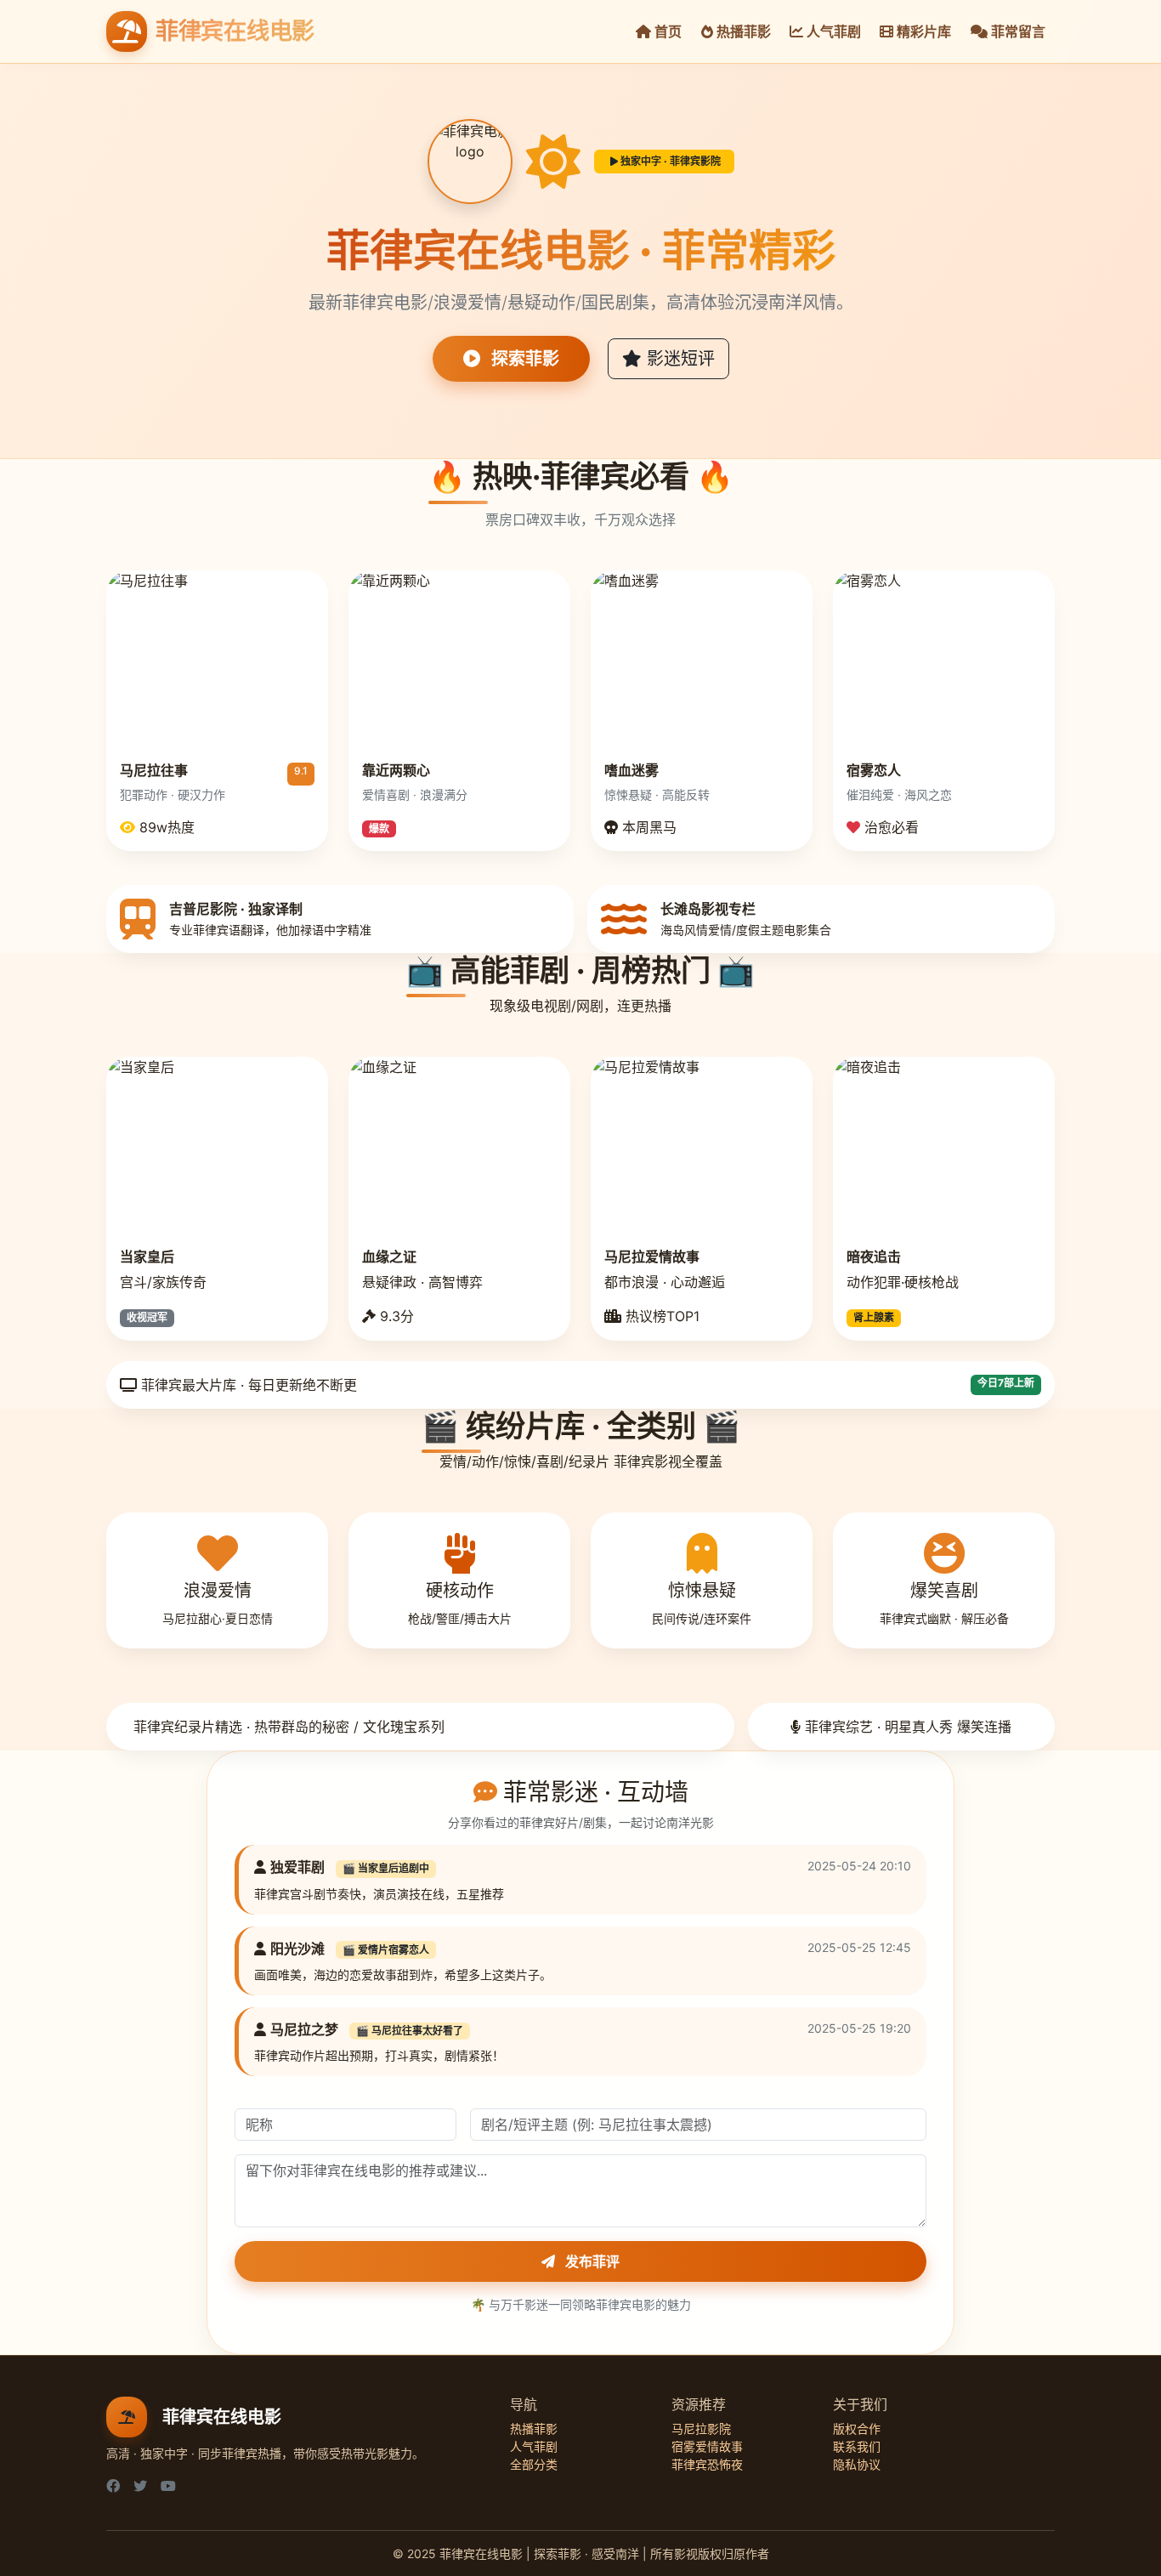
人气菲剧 (832, 31)
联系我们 (857, 2446)
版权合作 (857, 2428)
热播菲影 (742, 31)
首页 (666, 31)
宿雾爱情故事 (707, 2446)
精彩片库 (922, 31)
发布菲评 (591, 2261)
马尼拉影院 (701, 2428)
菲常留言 (1017, 31)
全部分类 (534, 2464)
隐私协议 (857, 2464)
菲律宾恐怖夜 (707, 2464)
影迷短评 (678, 359)
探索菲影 (523, 359)
